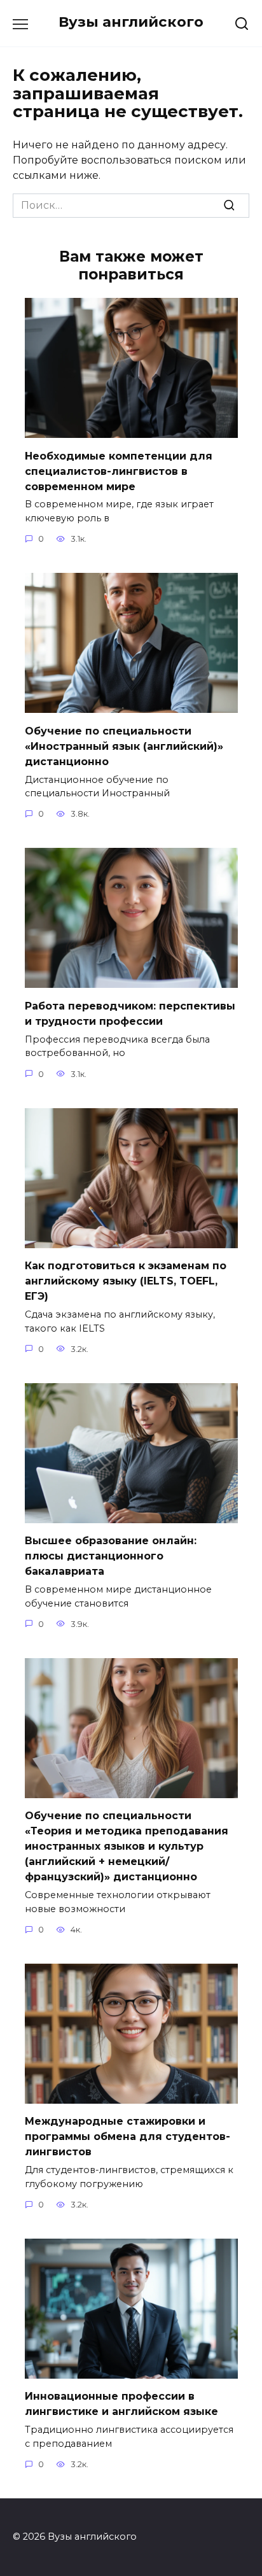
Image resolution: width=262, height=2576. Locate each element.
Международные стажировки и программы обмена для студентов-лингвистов (128, 2136)
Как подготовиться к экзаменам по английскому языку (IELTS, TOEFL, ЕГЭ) (126, 1281)
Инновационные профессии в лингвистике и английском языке (121, 2404)
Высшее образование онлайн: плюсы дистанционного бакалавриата (111, 1556)
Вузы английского (131, 22)
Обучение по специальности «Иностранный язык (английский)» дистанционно (124, 746)
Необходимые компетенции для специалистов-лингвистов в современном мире (119, 471)
